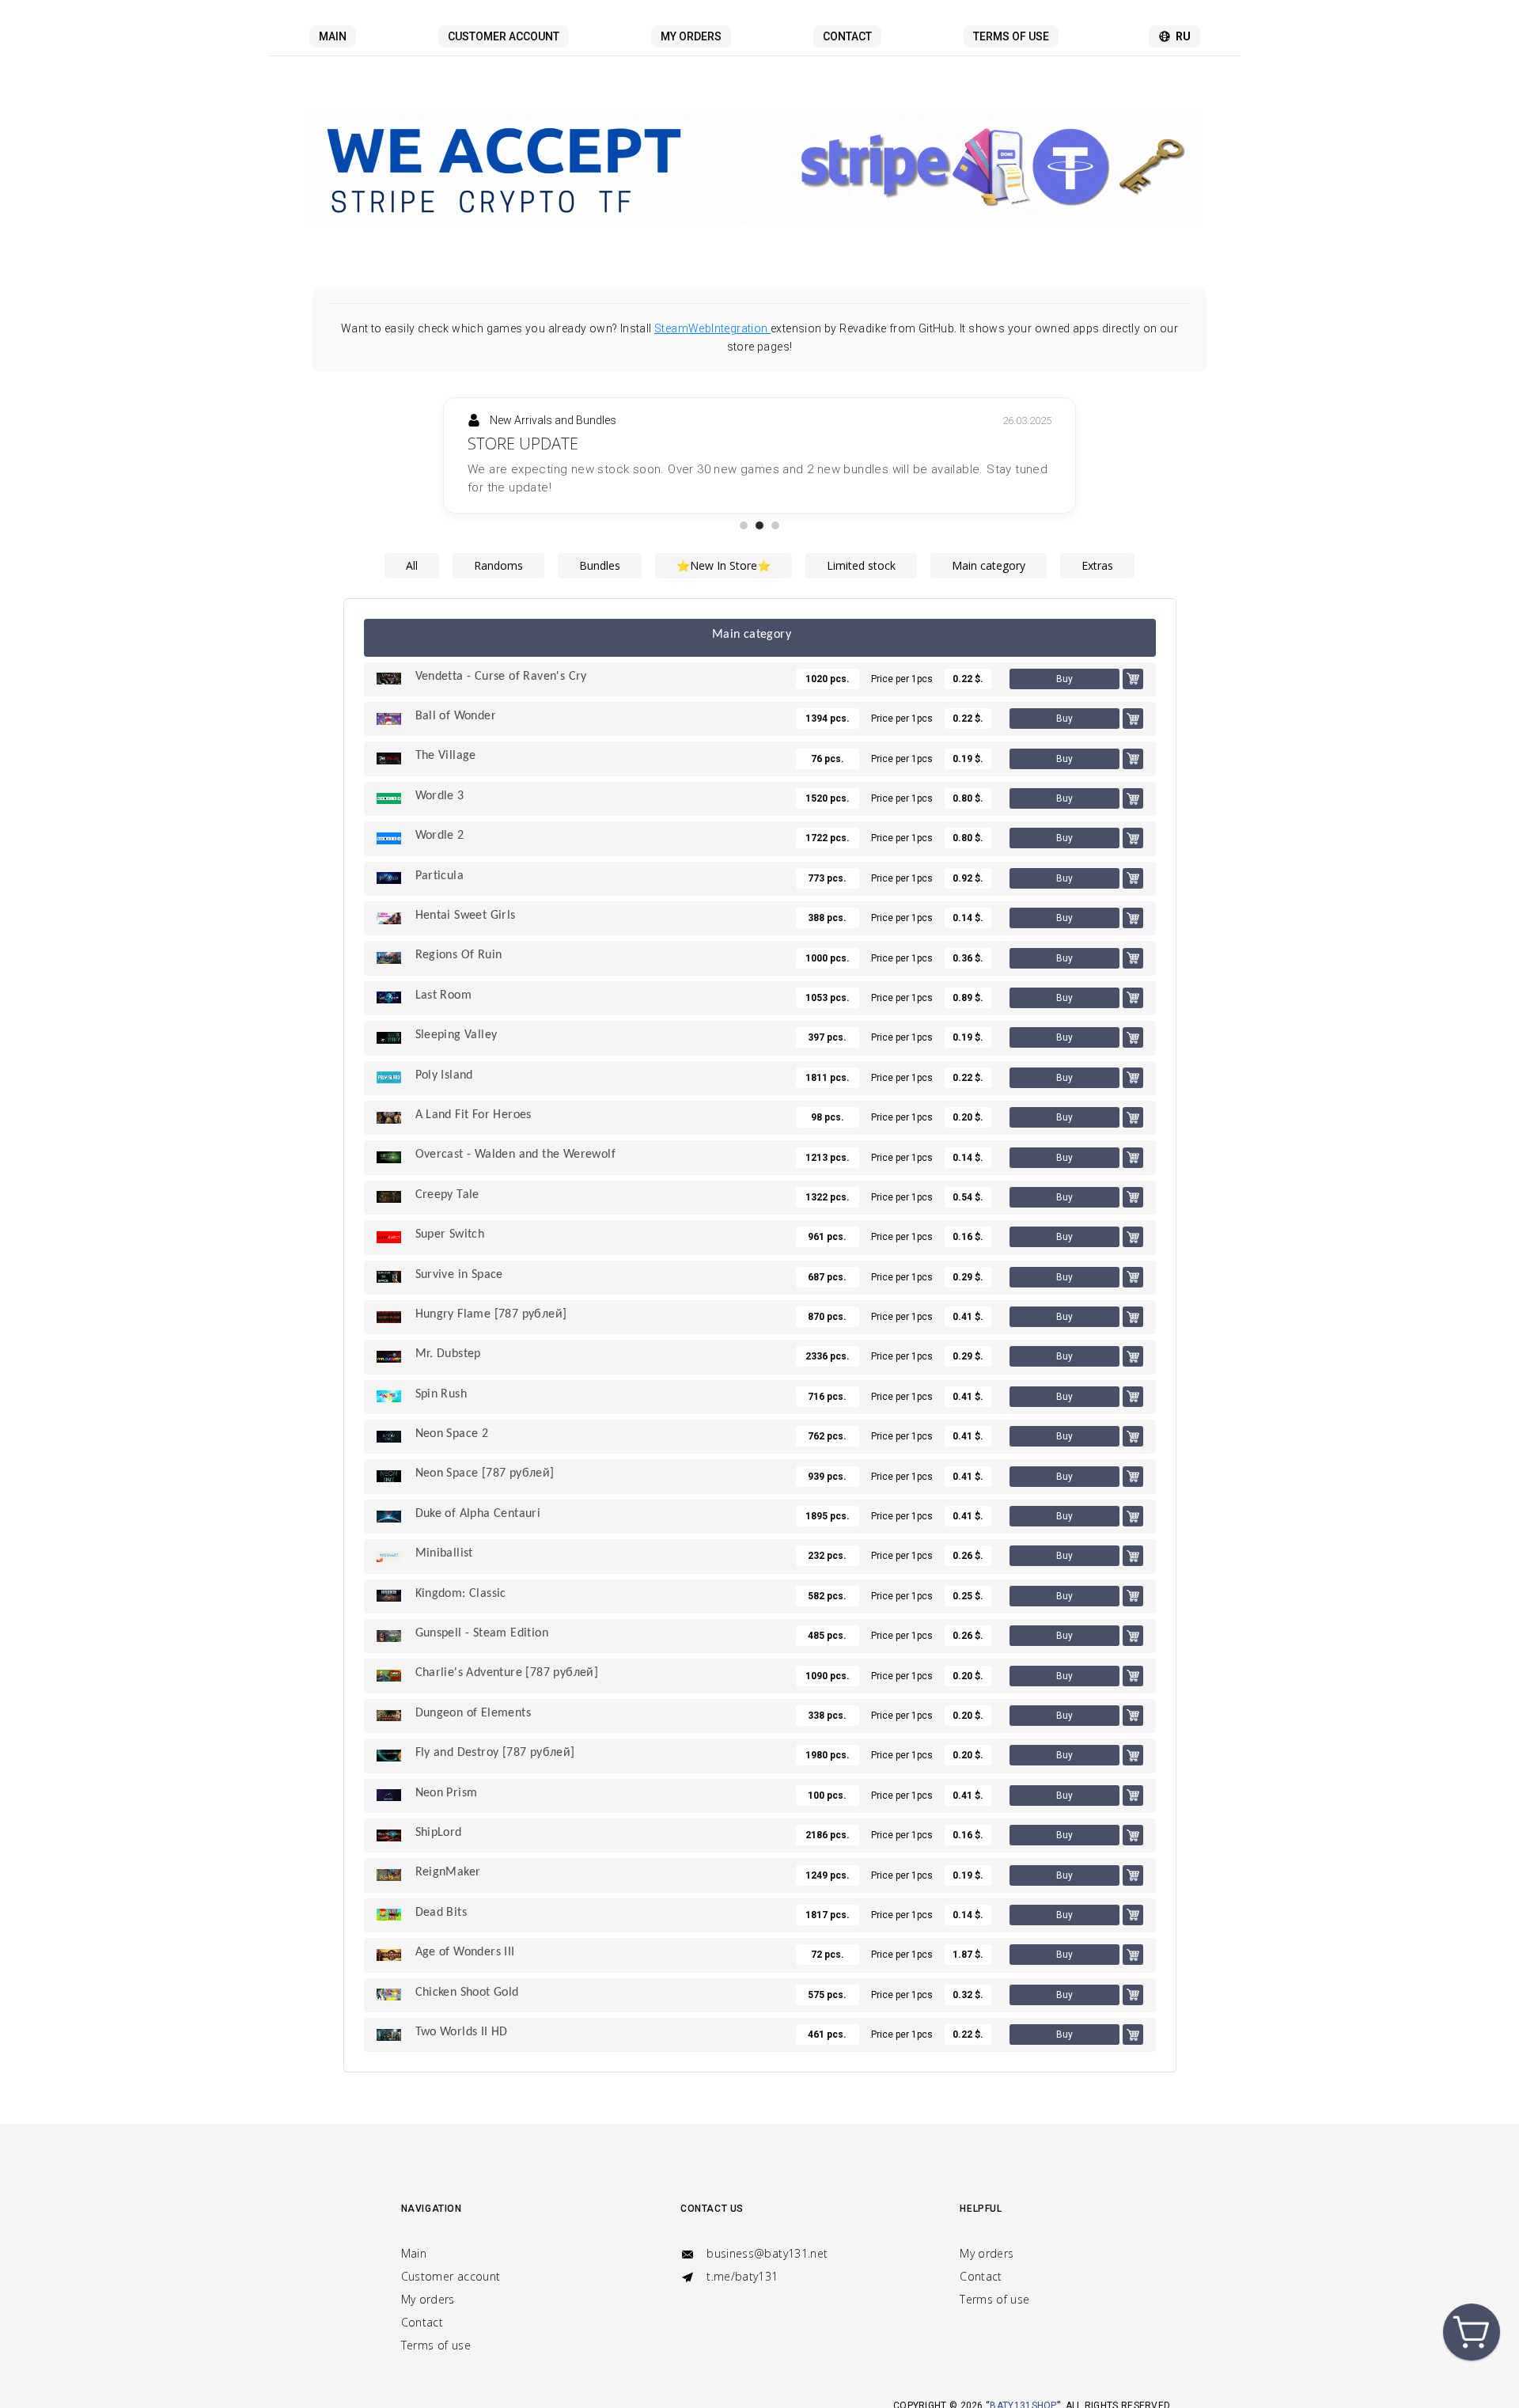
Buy (1064, 661)
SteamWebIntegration (712, 328)
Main (333, 36)
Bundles (600, 547)
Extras (1097, 547)
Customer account (504, 36)
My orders (691, 36)
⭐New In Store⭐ (724, 547)
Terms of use (1011, 36)
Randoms (498, 547)
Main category (989, 547)
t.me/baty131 (741, 2276)
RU (1183, 36)
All (412, 547)
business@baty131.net (765, 2253)
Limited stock (861, 547)
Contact (847, 36)
